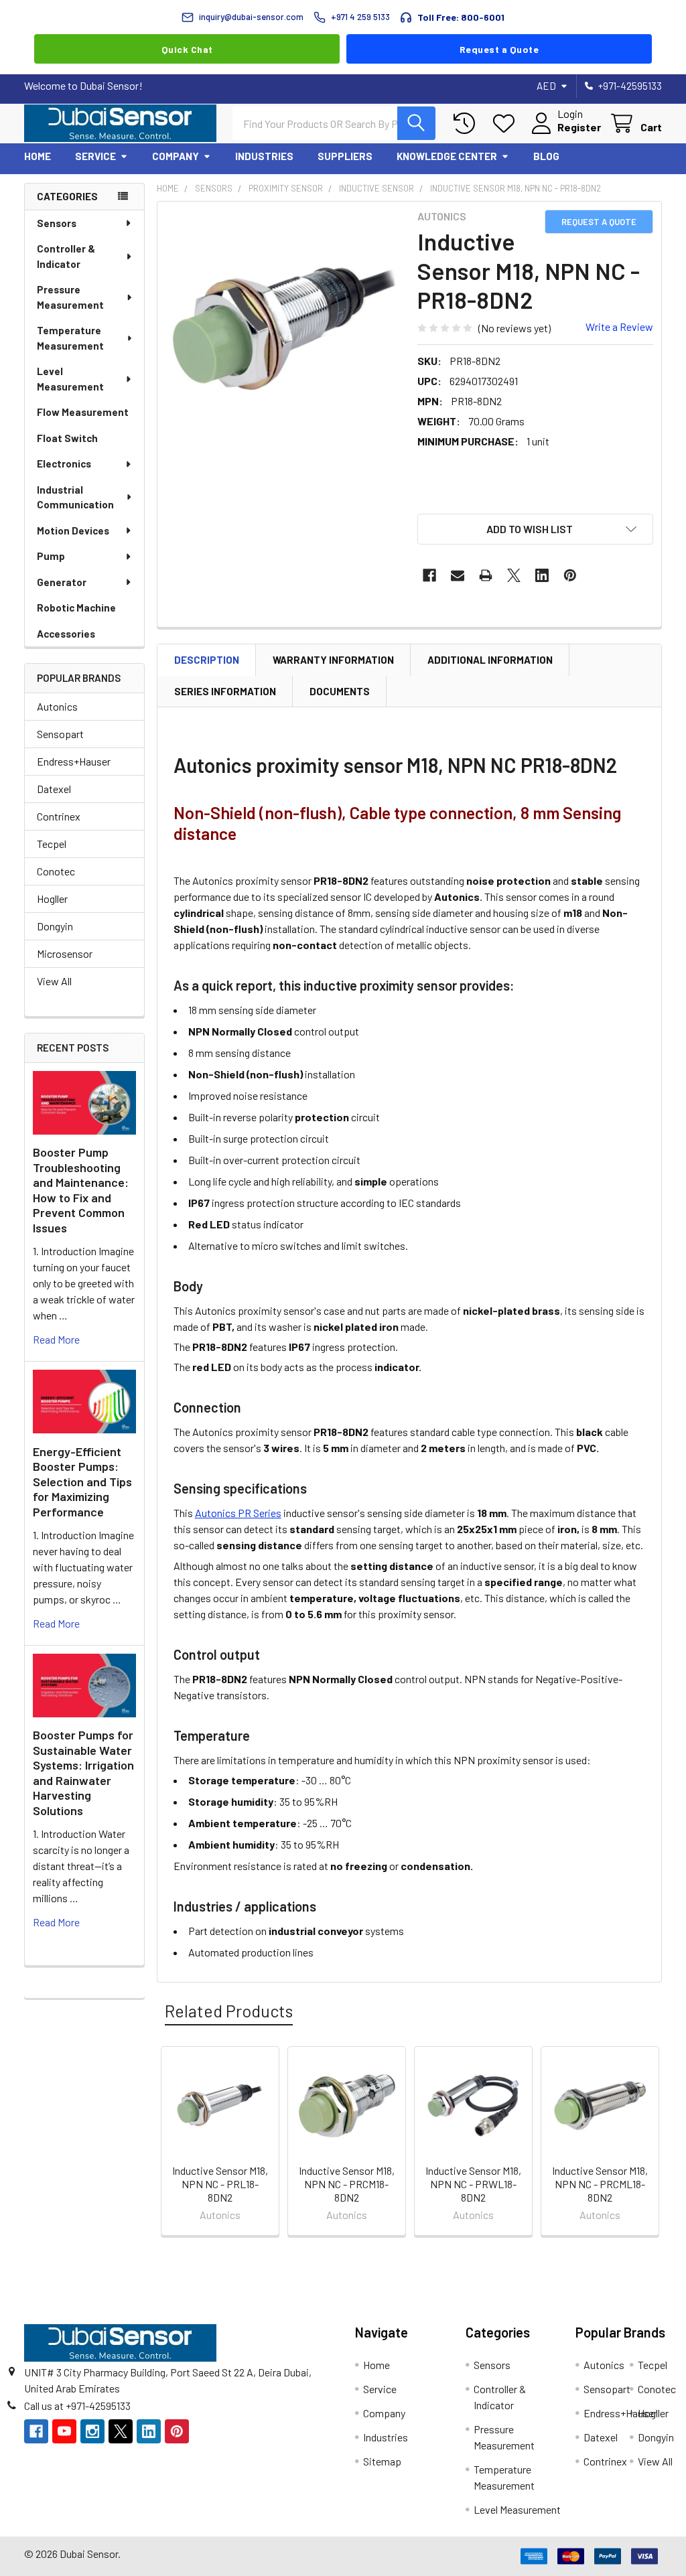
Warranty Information (333, 660)
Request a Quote (499, 49)
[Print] (486, 575)
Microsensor (65, 953)
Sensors (57, 223)
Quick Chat (187, 49)
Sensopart (60, 734)
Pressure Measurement (70, 297)
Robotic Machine (76, 607)
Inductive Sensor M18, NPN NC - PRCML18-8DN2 (600, 2184)
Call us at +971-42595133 (77, 2406)
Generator (62, 582)
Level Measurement (70, 379)
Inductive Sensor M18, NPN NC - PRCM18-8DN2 (347, 2184)
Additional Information (490, 660)
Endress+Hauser (74, 761)
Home (38, 156)
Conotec (56, 871)
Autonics (57, 706)
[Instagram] (92, 2431)
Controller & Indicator (66, 256)
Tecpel (52, 844)
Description (207, 660)
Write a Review (619, 327)
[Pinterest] (570, 575)
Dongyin (55, 926)
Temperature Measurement (70, 338)
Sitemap (382, 2461)
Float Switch (67, 438)
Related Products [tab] (229, 2011)
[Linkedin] (542, 575)
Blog (546, 156)
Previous (170, 2143)
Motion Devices (73, 530)
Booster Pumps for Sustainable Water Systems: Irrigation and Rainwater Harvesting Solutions (83, 1773)
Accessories (66, 634)
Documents (340, 691)
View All (54, 981)
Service (95, 156)
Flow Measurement (83, 412)
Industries (264, 156)
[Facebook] (429, 575)
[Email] (458, 575)
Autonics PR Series (238, 1513)
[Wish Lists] (507, 124)
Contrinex (59, 816)
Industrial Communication (75, 497)
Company (176, 156)
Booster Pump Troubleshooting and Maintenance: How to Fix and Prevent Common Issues (81, 1190)
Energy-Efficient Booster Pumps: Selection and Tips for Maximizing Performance (82, 1482)
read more (56, 1339)
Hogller (52, 899)
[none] (284, 328)
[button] (535, 529)
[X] (514, 575)
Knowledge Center (447, 156)
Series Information (225, 691)
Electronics (64, 463)
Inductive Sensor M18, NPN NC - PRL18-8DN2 (220, 2184)
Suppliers (345, 156)
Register (579, 127)
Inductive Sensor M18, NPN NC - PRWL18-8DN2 (473, 2184)
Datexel (54, 789)
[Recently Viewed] (467, 124)
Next (648, 2143)
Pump (51, 556)
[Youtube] (64, 2431)
